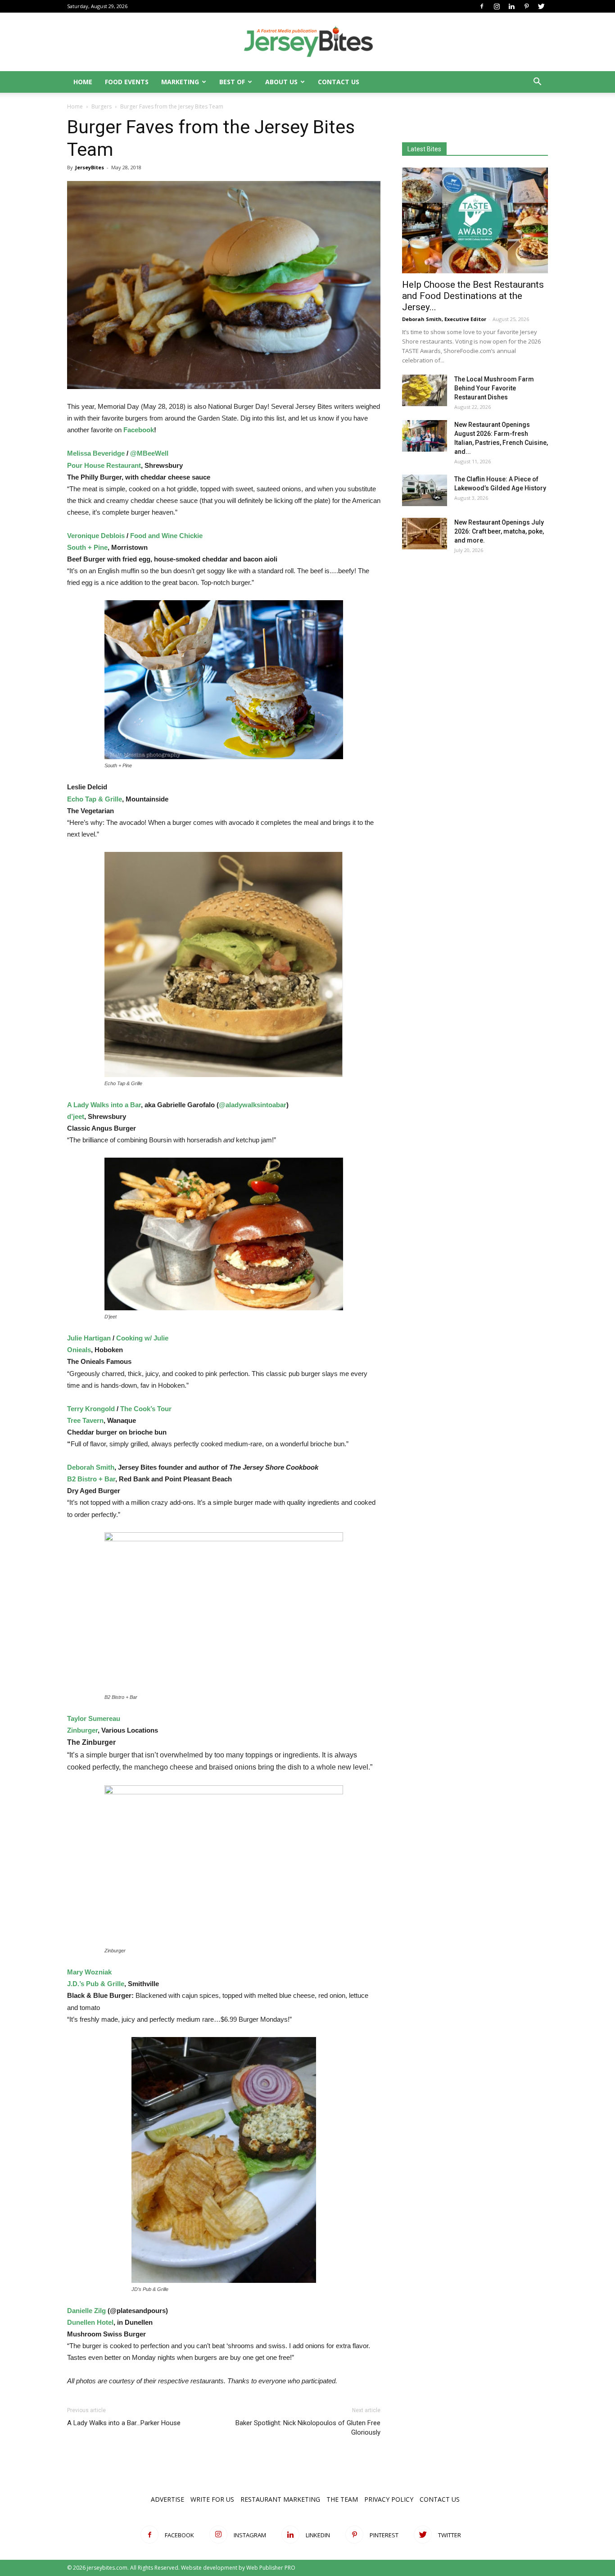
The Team (342, 2499)
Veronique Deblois (96, 536)
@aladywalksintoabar (253, 1105)
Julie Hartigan (89, 1338)
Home (83, 82)
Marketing (180, 82)
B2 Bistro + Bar (91, 1479)
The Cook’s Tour (146, 1409)
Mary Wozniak (89, 1972)
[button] (537, 83)
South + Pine (87, 547)
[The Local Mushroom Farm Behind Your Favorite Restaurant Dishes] (425, 390)
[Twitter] (541, 6)
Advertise (167, 2499)
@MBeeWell (149, 453)
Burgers (102, 106)
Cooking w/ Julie (142, 1338)
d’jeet (76, 1116)
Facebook (139, 430)
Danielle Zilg (86, 2311)
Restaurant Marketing (280, 2499)
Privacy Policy (389, 2499)
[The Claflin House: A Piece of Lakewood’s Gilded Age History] (425, 490)
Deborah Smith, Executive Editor (444, 319)
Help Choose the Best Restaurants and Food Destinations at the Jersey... (473, 296)
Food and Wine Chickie (166, 536)
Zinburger (82, 1730)
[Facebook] (482, 6)
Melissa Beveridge (96, 453)
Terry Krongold (91, 1409)
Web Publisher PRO (271, 2568)
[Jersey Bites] (307, 42)
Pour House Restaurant (104, 465)
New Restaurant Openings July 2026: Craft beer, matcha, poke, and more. (499, 531)
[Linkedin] (511, 6)
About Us (281, 82)
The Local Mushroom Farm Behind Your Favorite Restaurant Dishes (494, 388)
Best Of (232, 82)
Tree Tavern (85, 1420)
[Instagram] (497, 6)
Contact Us (339, 82)
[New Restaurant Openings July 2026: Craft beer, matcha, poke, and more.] (425, 534)
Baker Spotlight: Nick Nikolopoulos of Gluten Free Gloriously (308, 2428)
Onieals (79, 1350)
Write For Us (212, 2499)
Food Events (127, 82)
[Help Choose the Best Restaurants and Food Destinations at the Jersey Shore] (475, 220)
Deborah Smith (91, 1467)
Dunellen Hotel (90, 2322)
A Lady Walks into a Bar (104, 1105)
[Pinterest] (526, 6)
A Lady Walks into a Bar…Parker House (124, 2423)
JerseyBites (90, 167)
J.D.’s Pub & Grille (96, 1984)
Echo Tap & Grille (95, 799)
